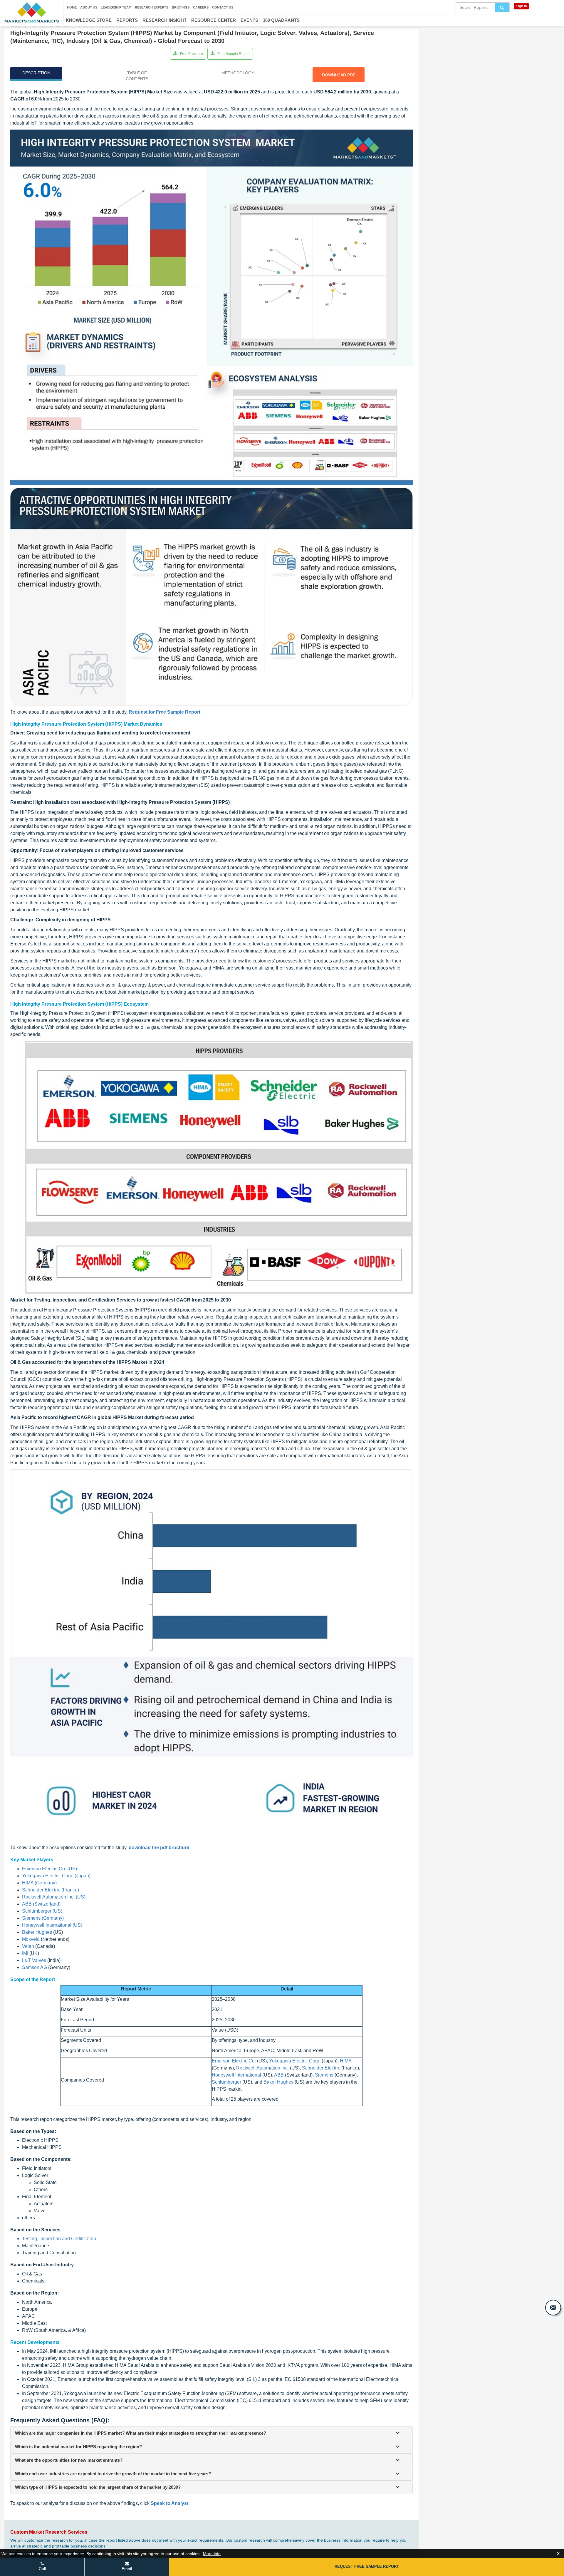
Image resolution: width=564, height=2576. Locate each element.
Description (36, 73)
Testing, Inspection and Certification (59, 2239)
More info (212, 2554)
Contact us (223, 7)
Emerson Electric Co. (234, 2061)
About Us (89, 7)
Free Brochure (191, 54)
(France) (51, 1890)
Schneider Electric (321, 2068)
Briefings (181, 7)
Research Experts (152, 7)
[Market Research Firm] (32, 12)
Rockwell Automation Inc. (262, 2068)
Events (249, 20)
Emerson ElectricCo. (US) (49, 1869)
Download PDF (339, 75)
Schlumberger (226, 2082)
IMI (25, 1953)
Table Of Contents (137, 76)
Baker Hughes (37, 1932)
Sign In (521, 6)
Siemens (324, 2075)
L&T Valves (34, 1960)
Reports (127, 20)
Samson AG (35, 1967)
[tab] (211, 2433)
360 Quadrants (281, 20)
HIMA (346, 2061)
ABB (279, 2075)
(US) (54, 1897)
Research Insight (164, 20)
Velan (28, 1946)
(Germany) (39, 1883)
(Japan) (56, 1876)
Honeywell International (236, 2075)
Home (72, 7)
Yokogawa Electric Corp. (295, 2061)
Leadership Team (116, 7)
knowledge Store (89, 20)
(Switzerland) (41, 1904)
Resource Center (214, 20)
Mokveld (31, 1939)
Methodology (238, 73)
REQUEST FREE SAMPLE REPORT (367, 2566)
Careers (201, 7)
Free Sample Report (233, 54)
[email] (553, 2308)
